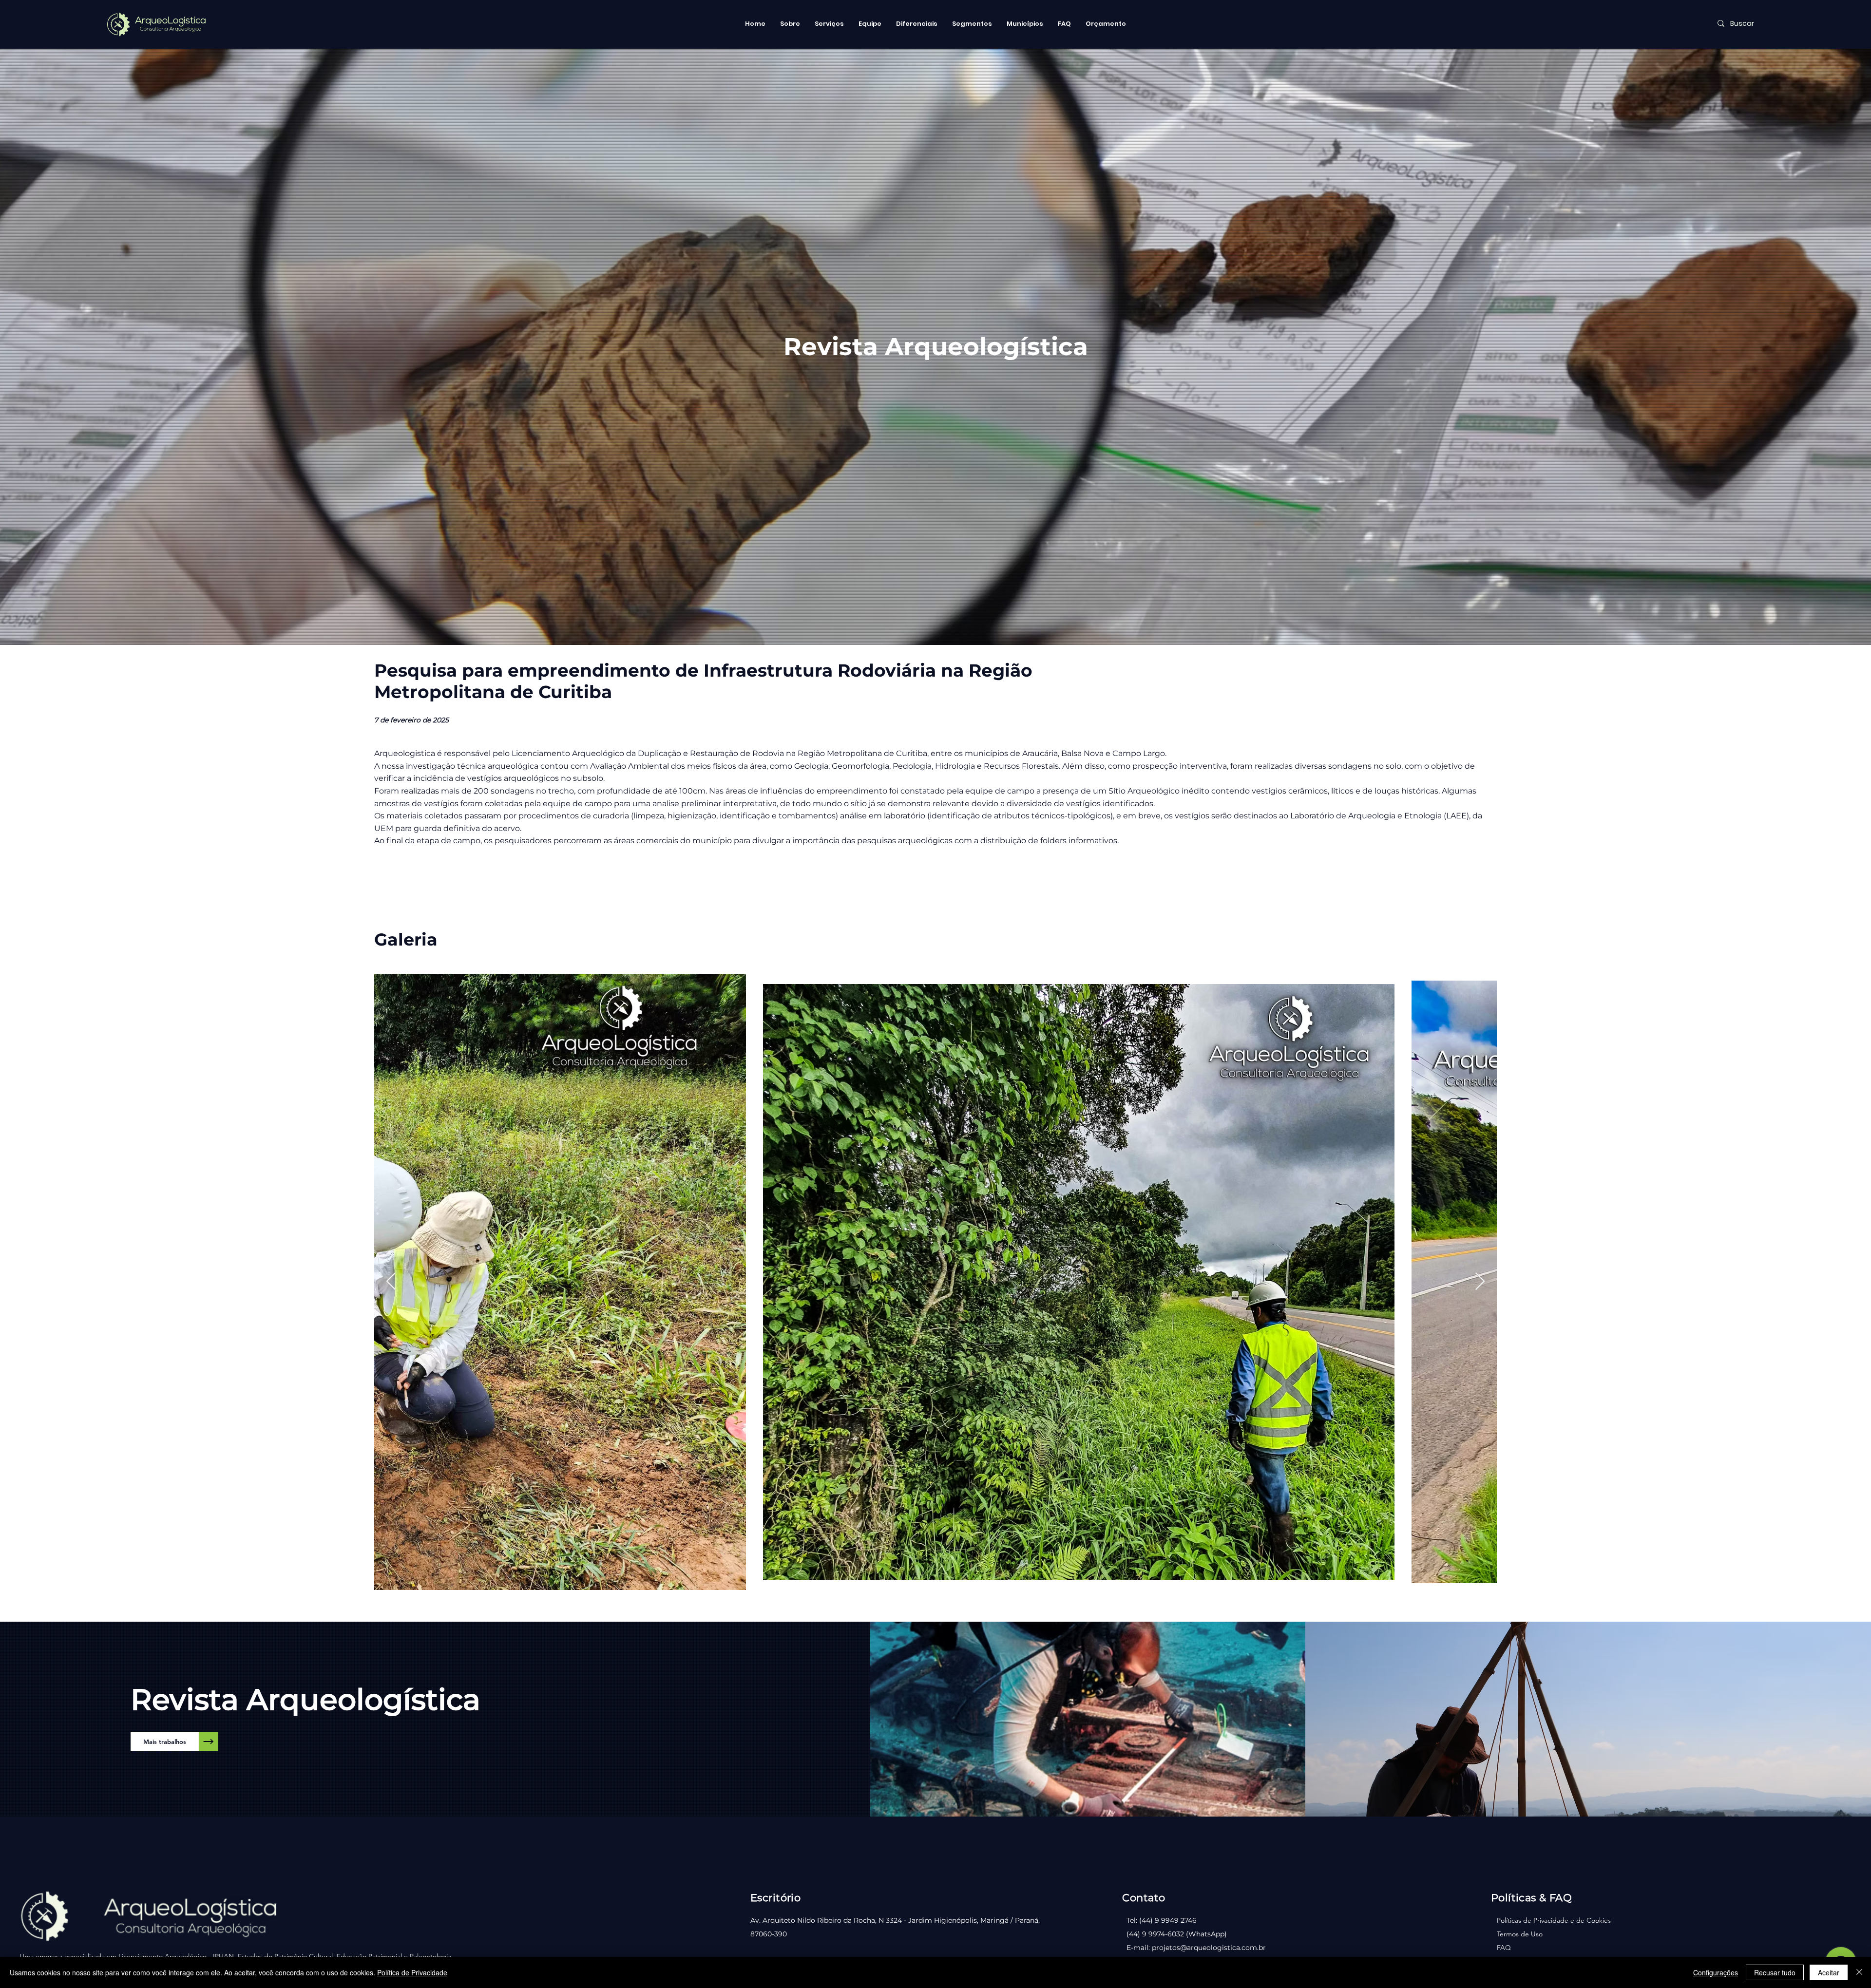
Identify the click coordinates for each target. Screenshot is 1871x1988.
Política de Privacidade (412, 1972)
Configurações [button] (1716, 1972)
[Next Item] (1480, 1282)
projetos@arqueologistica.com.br (1209, 1948)
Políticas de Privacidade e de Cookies (1554, 1920)
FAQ (1504, 1948)
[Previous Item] (391, 1282)
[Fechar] (1859, 1972)
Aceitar (1829, 1972)
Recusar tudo (1775, 1972)
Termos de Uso (1520, 1934)
